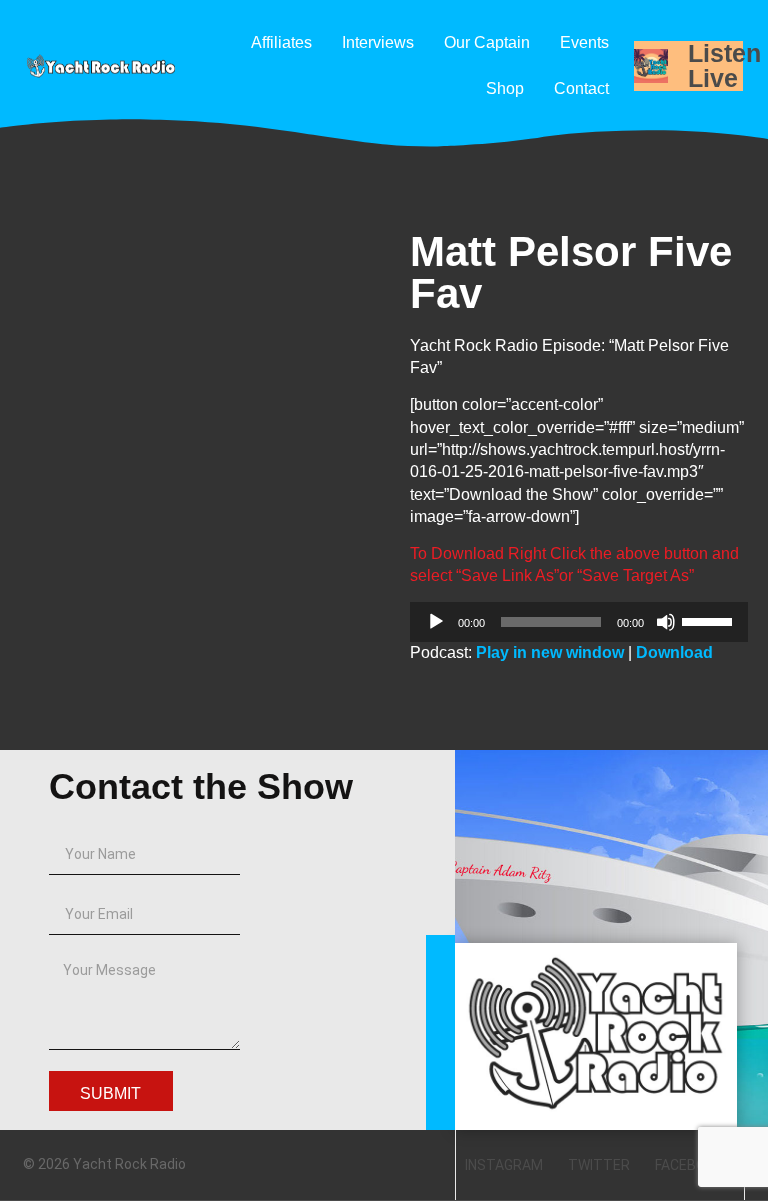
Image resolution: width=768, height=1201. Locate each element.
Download (674, 652)
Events (584, 42)
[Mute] (666, 622)
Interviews (378, 42)
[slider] (710, 620)
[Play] (436, 622)
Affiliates (281, 42)
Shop (505, 88)
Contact (581, 88)
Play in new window (550, 652)
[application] (579, 622)
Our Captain (487, 42)
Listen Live (724, 65)
